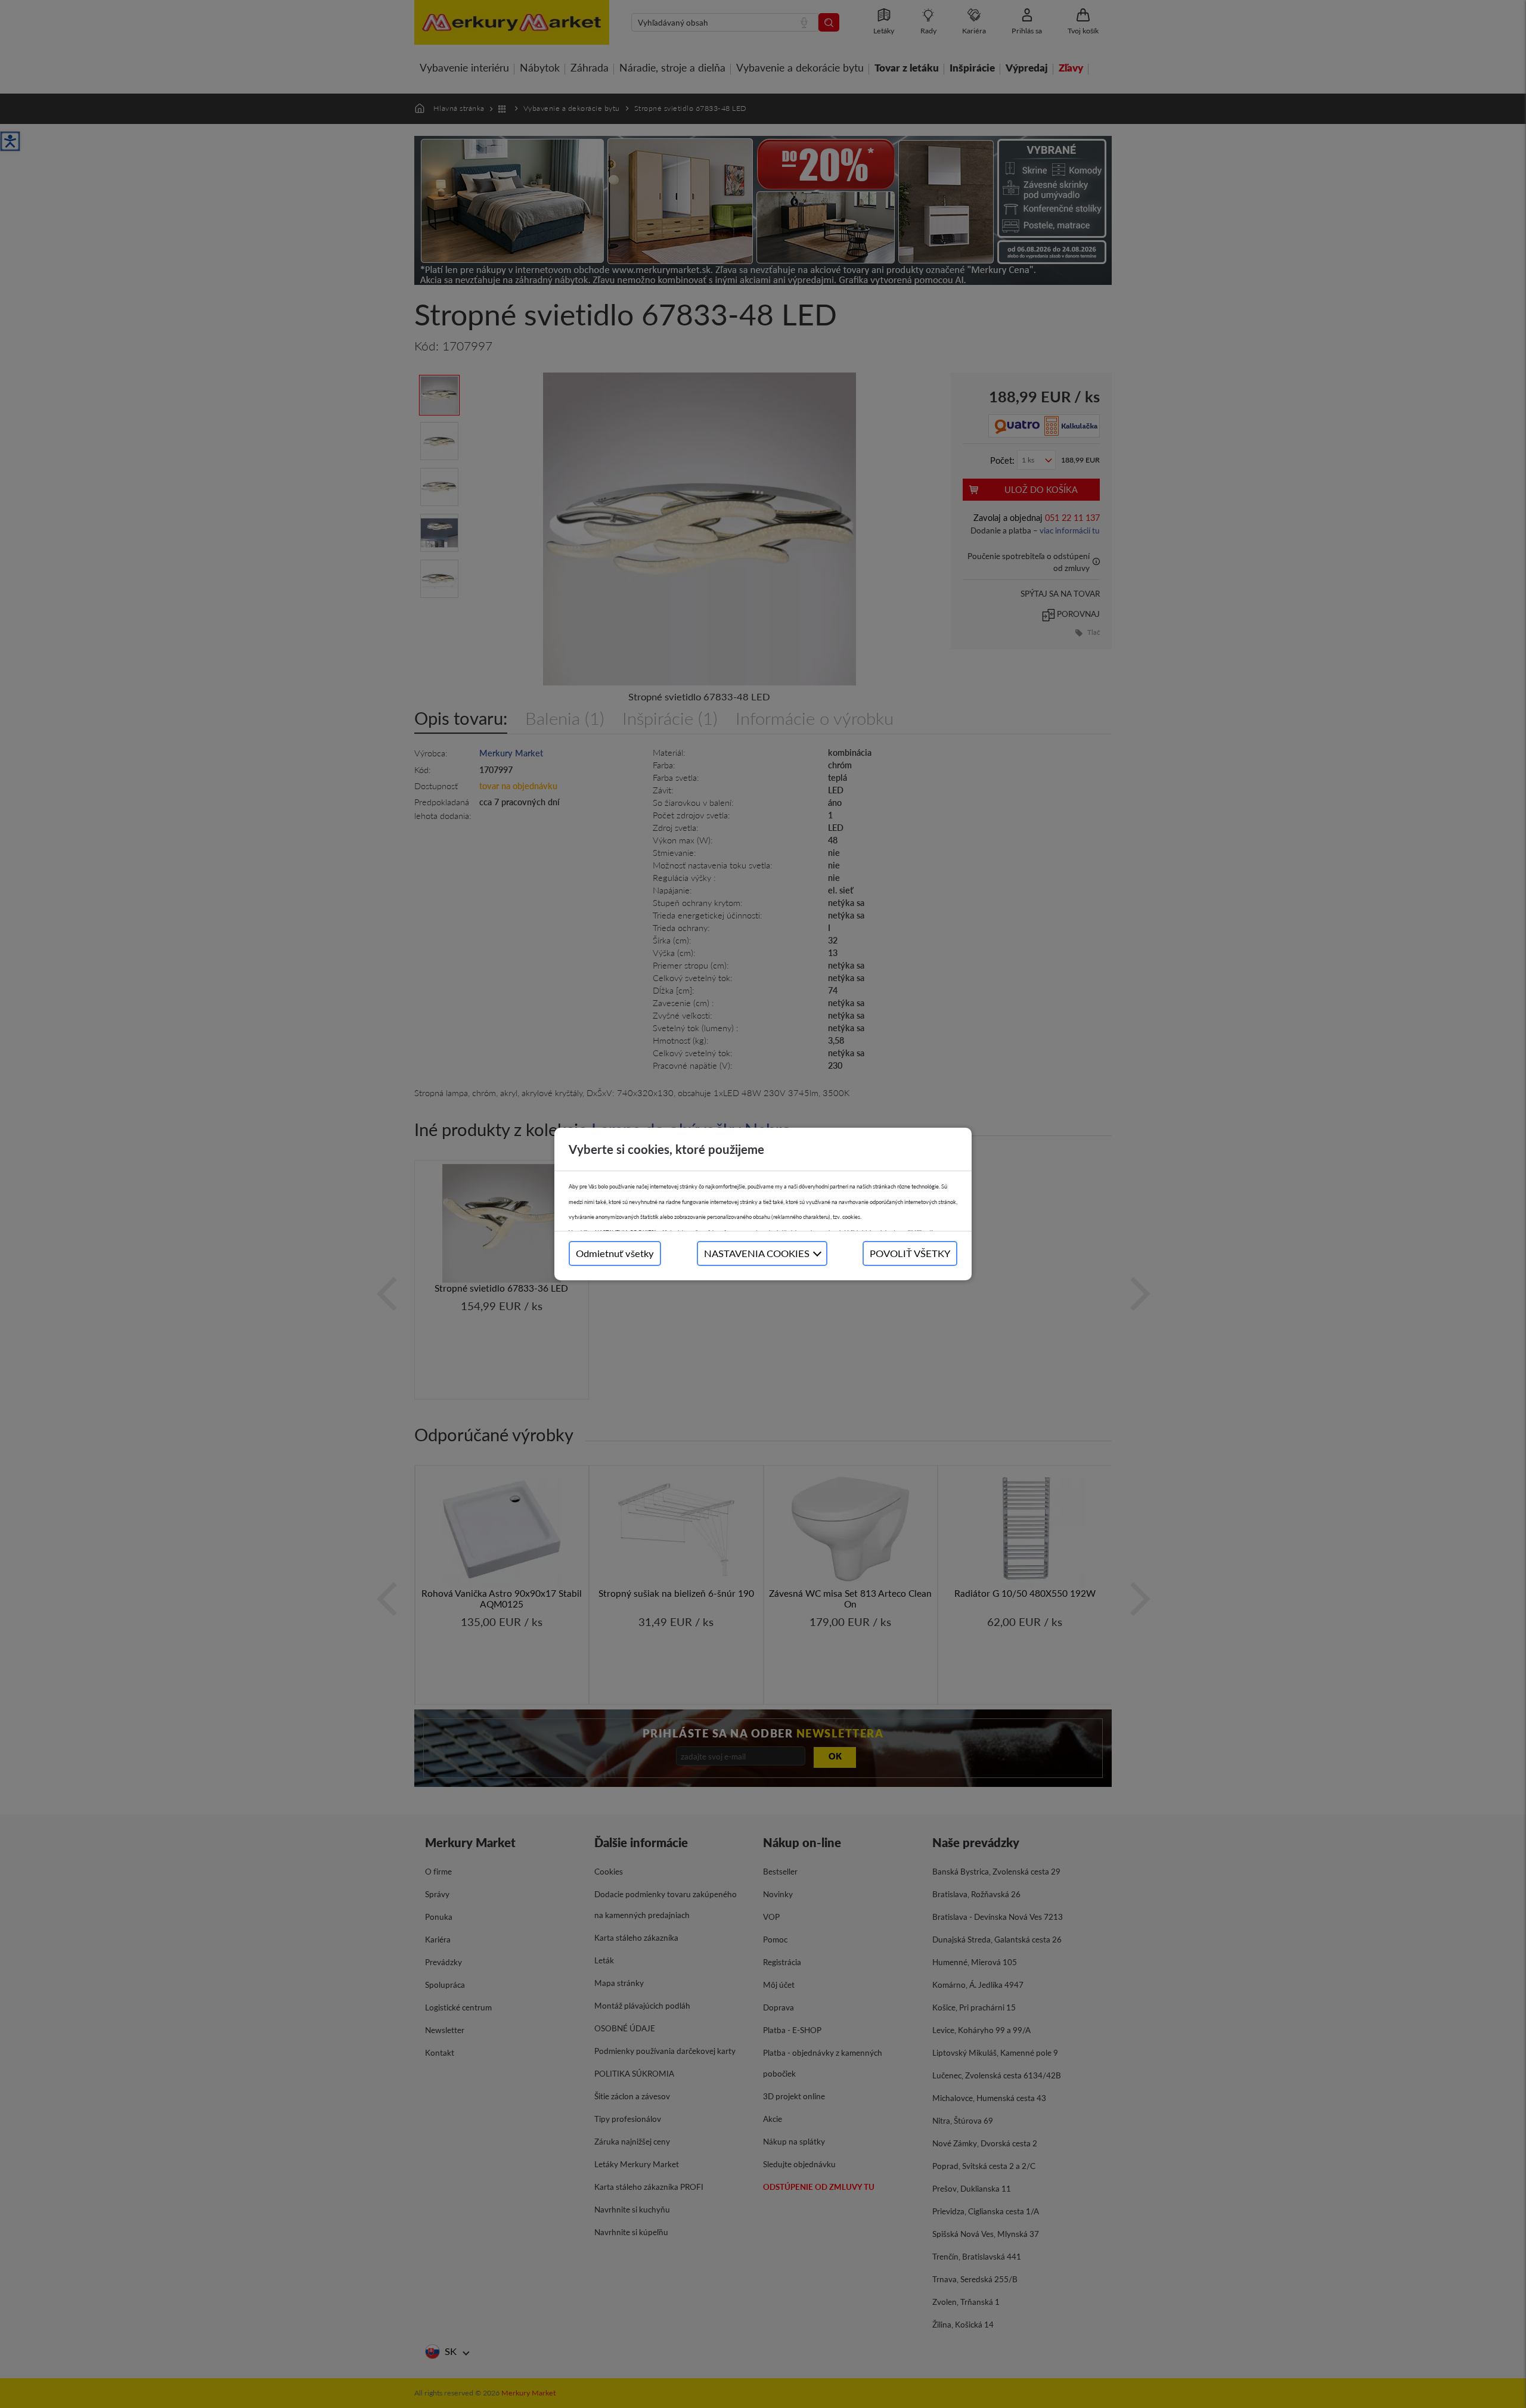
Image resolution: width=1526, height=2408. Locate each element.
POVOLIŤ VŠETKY (910, 1253)
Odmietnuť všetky (615, 1253)
